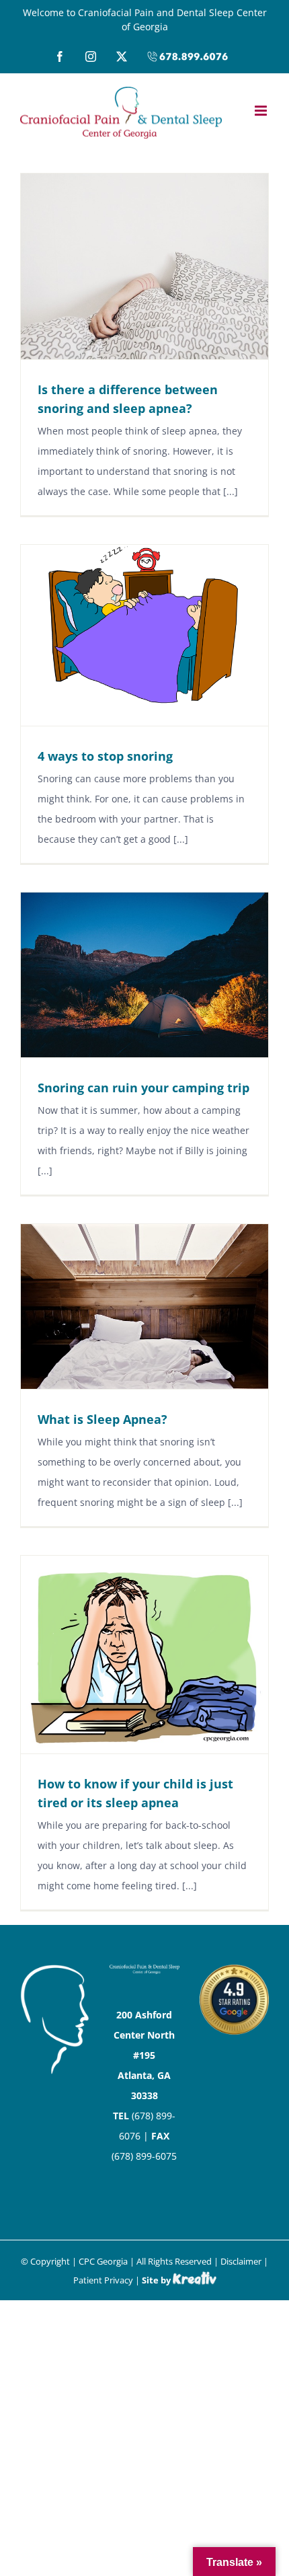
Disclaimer (241, 2261)
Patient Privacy (103, 2280)
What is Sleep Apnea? (102, 1419)
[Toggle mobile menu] (262, 111)
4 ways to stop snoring (105, 756)
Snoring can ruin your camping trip (143, 1088)
